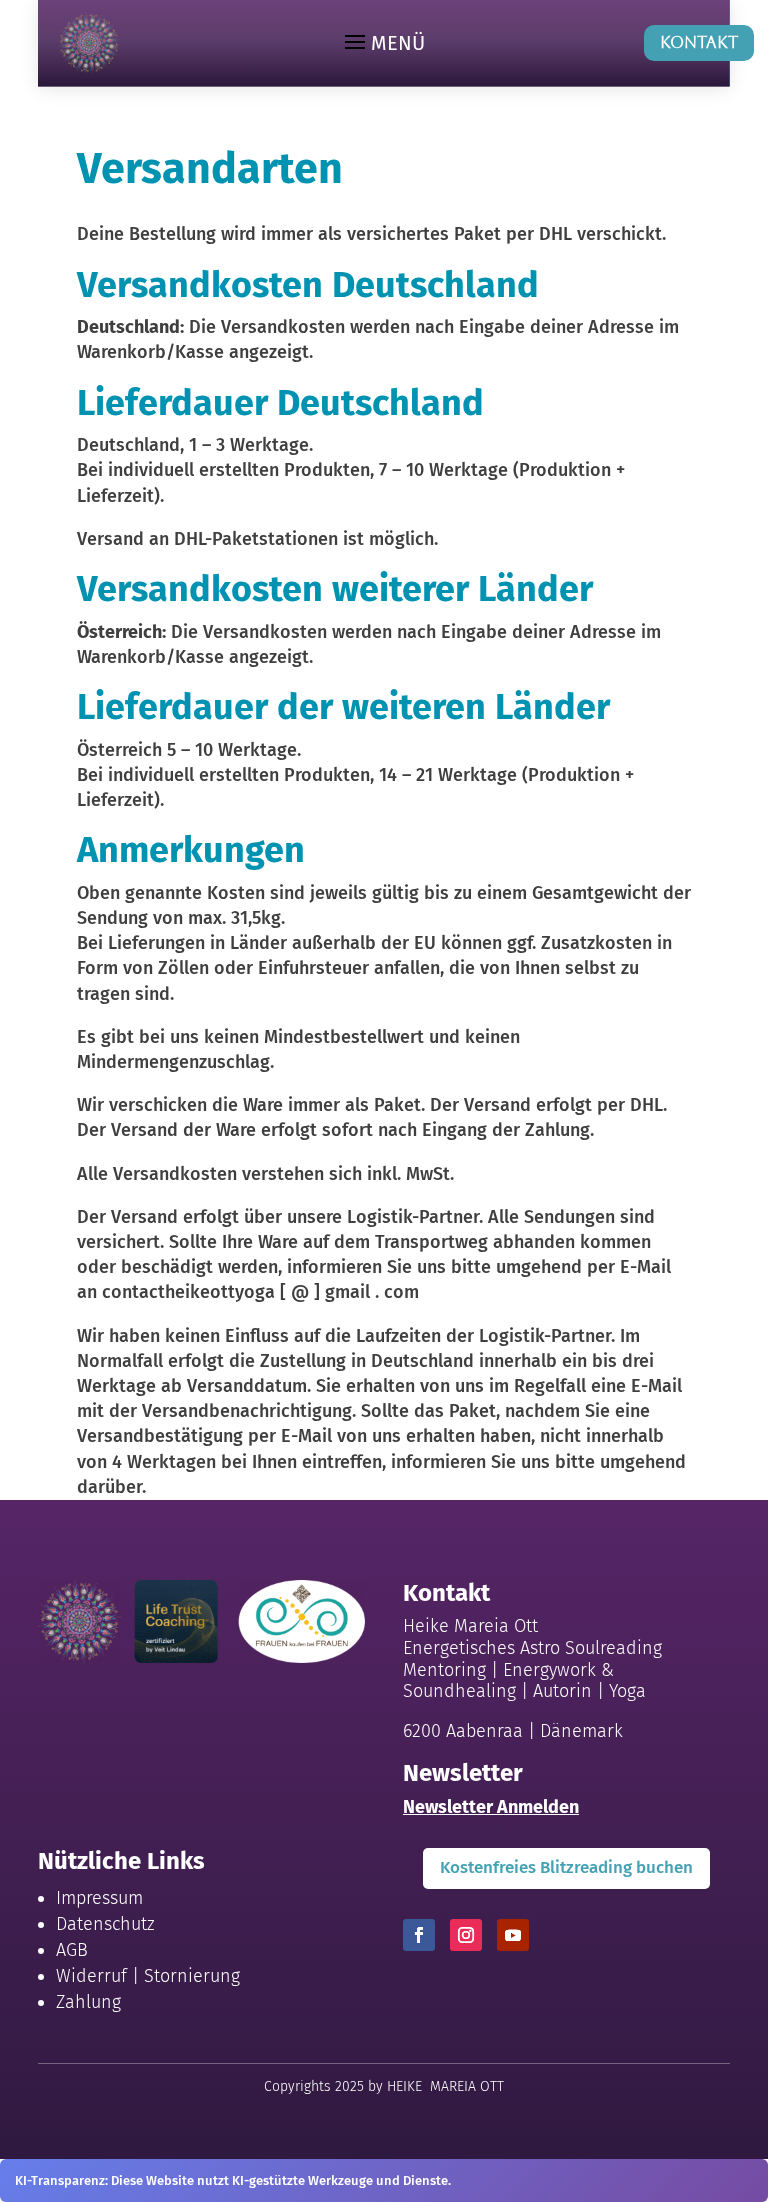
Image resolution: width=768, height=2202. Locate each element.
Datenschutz (105, 1924)
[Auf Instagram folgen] (466, 1935)
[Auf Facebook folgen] (419, 1935)
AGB (72, 1950)
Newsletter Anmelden (491, 1807)
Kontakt (699, 42)
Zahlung (88, 2002)
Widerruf (91, 1976)
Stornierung (192, 1976)
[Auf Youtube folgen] (513, 1935)
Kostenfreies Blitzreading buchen (566, 1867)
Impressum (99, 1898)
